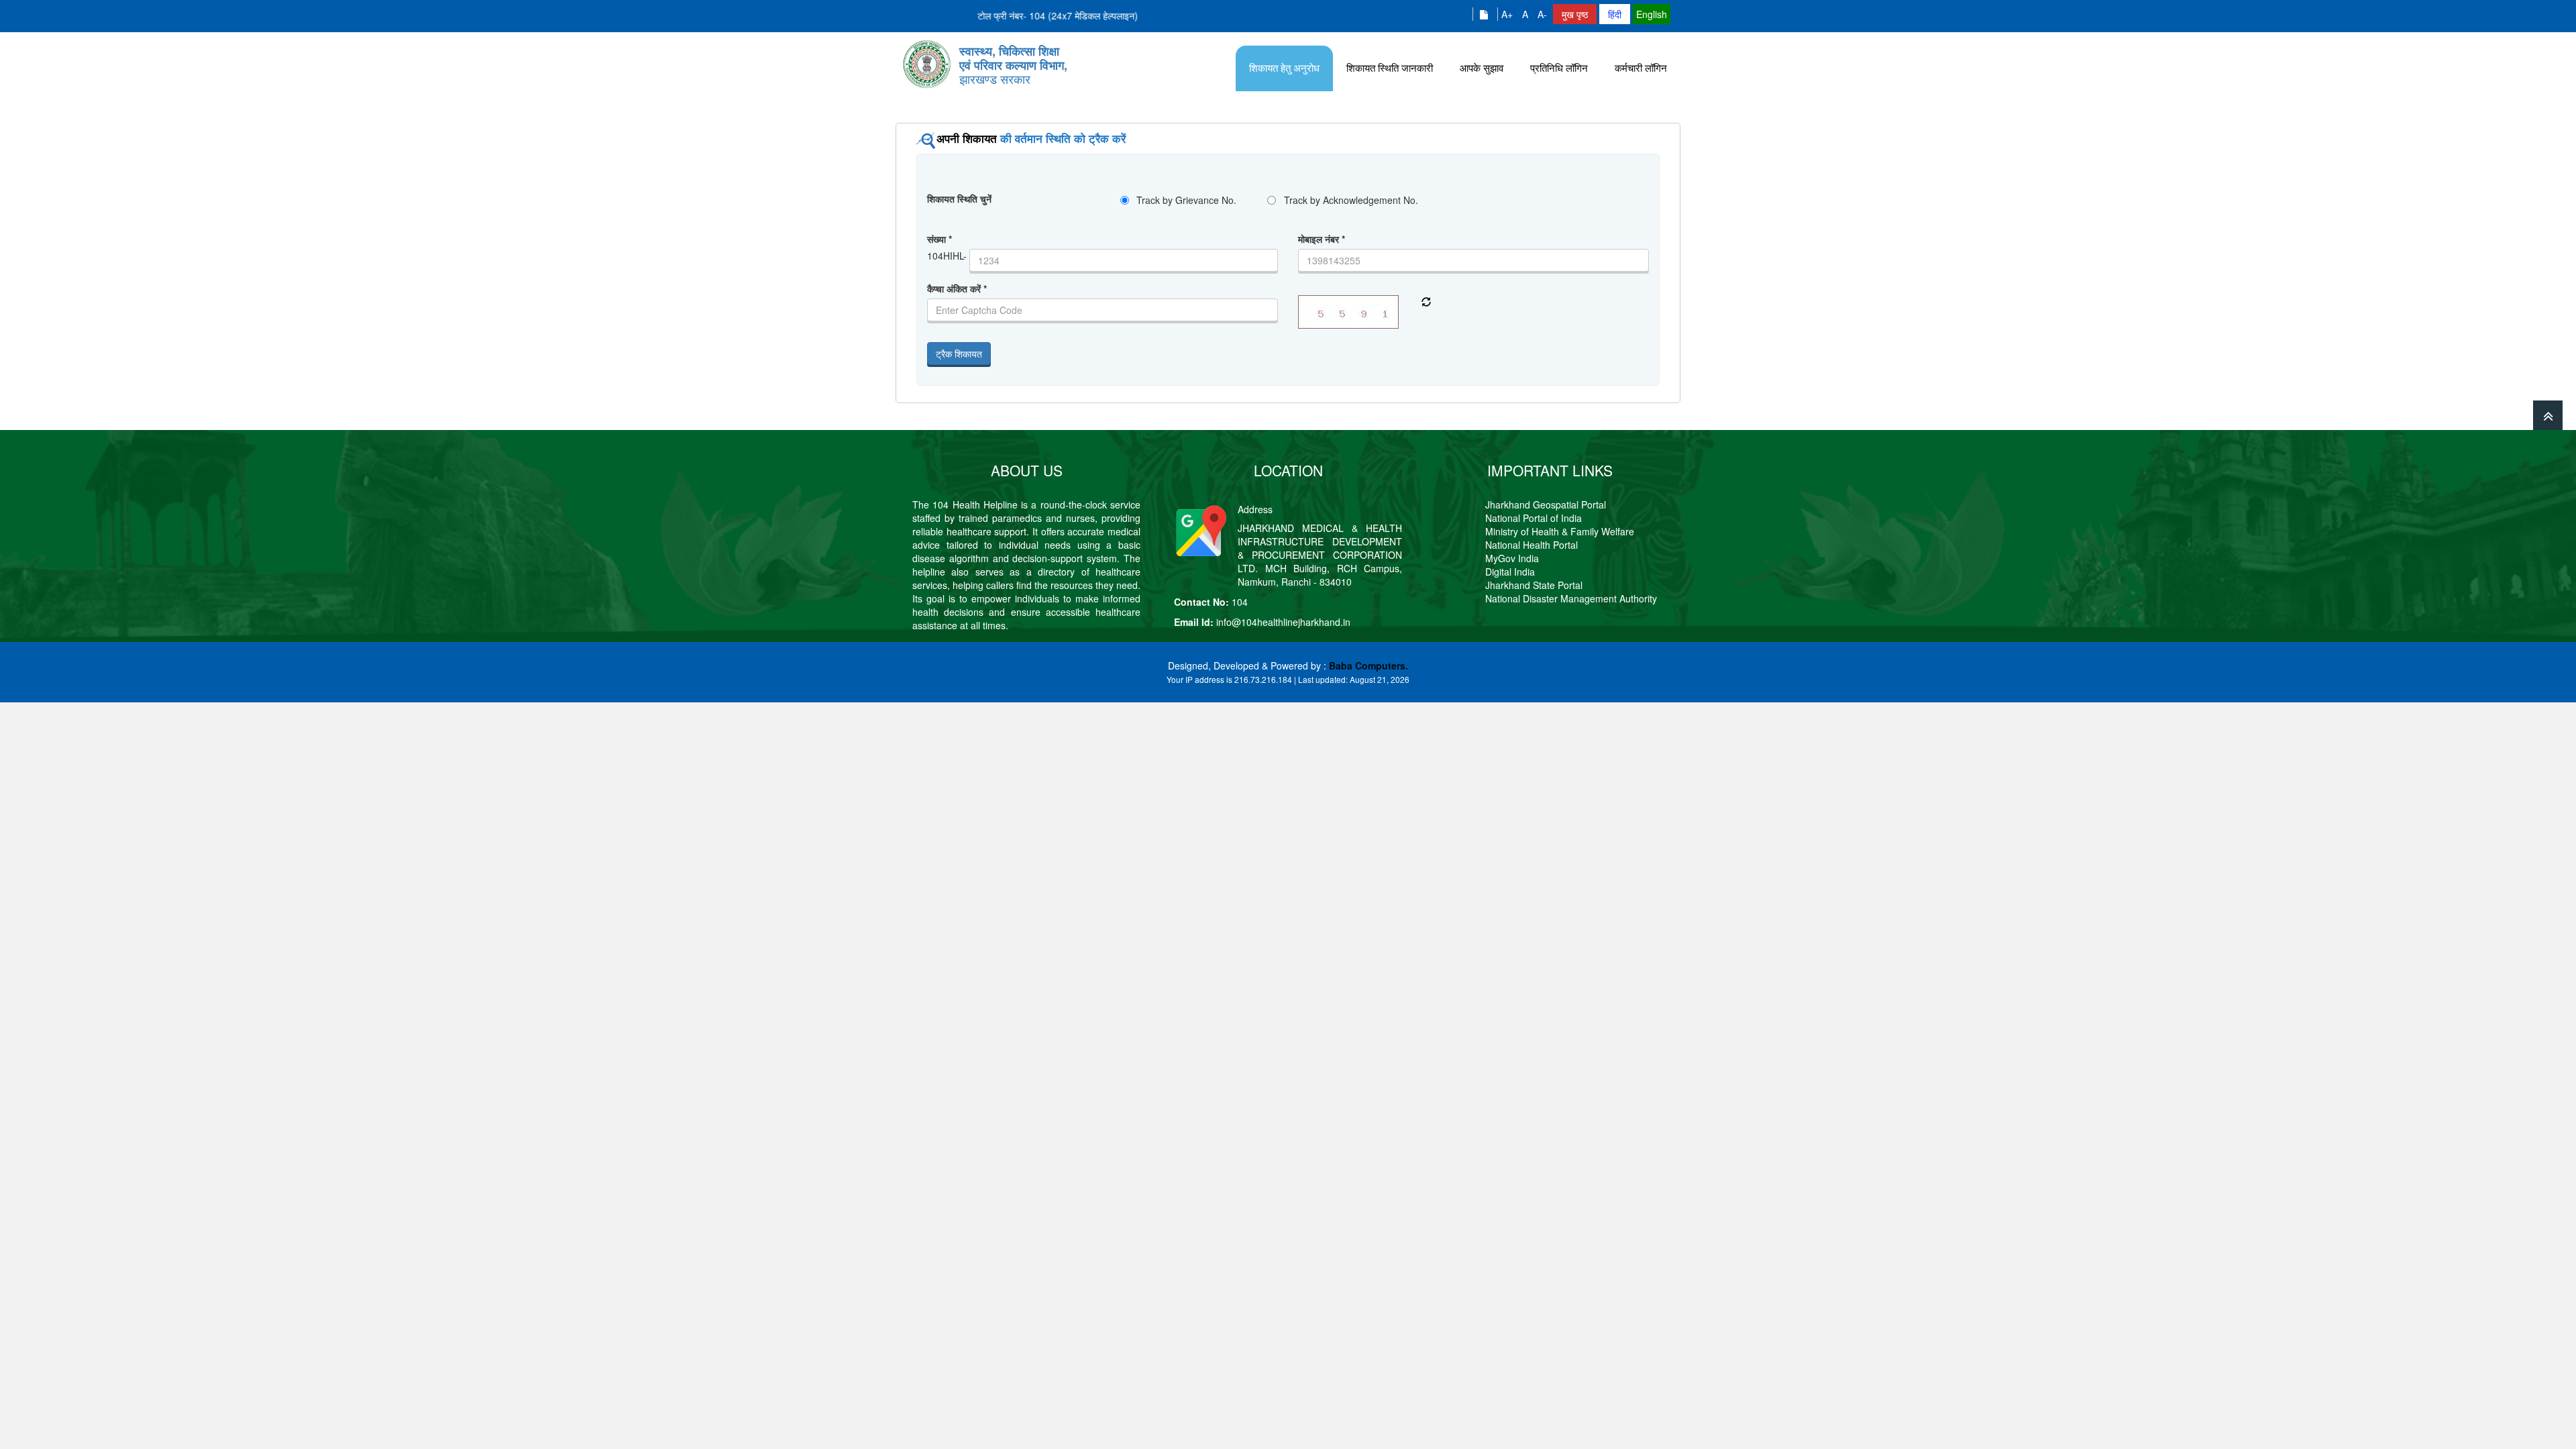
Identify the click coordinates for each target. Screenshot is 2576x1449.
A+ (1507, 14)
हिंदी (1615, 14)
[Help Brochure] (1485, 14)
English (1652, 14)
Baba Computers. (1368, 665)
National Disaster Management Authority (1571, 598)
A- (1542, 14)
